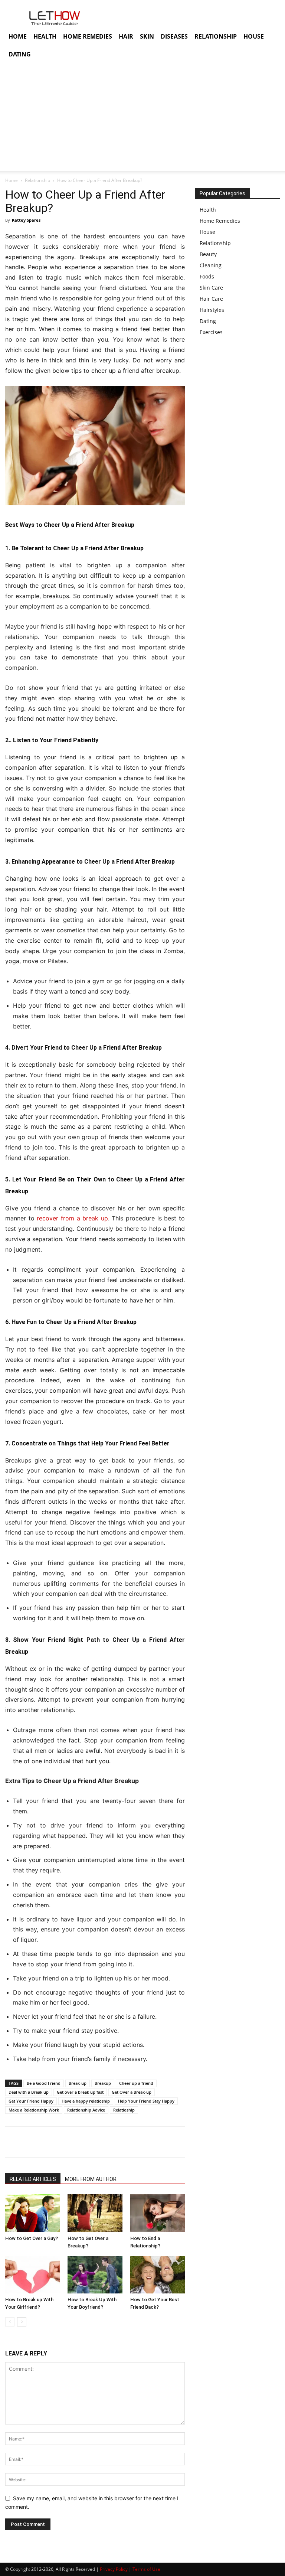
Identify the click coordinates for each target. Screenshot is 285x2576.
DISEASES (174, 36)
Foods (207, 276)
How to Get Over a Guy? (32, 2238)
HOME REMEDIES (88, 36)
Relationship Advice (86, 2110)
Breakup (103, 2083)
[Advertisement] (142, 119)
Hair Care (211, 299)
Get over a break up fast (80, 2092)
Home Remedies (220, 221)
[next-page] (22, 2322)
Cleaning (211, 265)
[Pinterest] (47, 2142)
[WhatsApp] (64, 2142)
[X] (30, 2142)
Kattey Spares (26, 220)
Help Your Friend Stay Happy (146, 2101)
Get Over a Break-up (132, 2092)
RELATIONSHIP (216, 36)
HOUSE (254, 36)
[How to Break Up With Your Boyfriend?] (95, 2275)
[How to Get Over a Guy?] (32, 2213)
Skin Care (211, 288)
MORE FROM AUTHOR (91, 2179)
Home (12, 180)
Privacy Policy (114, 2569)
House (207, 232)
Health (208, 210)
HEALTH (45, 36)
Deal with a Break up (29, 2092)
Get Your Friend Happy (31, 2101)
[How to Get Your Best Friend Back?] (158, 2275)
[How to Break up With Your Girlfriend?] (32, 2275)
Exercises (211, 332)
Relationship (37, 180)
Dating (208, 321)
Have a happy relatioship (86, 2101)
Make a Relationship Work (34, 2110)
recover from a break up (72, 1218)
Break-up (78, 2083)
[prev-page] (10, 2322)
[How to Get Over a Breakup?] (95, 2213)
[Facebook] (13, 2142)
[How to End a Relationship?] (158, 2213)
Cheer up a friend (136, 2083)
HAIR (126, 36)
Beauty (208, 254)
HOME (18, 36)
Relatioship (124, 2110)
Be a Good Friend (44, 2083)
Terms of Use (146, 2569)
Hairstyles (212, 310)
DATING (20, 54)
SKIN (147, 36)
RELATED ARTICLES (33, 2179)
